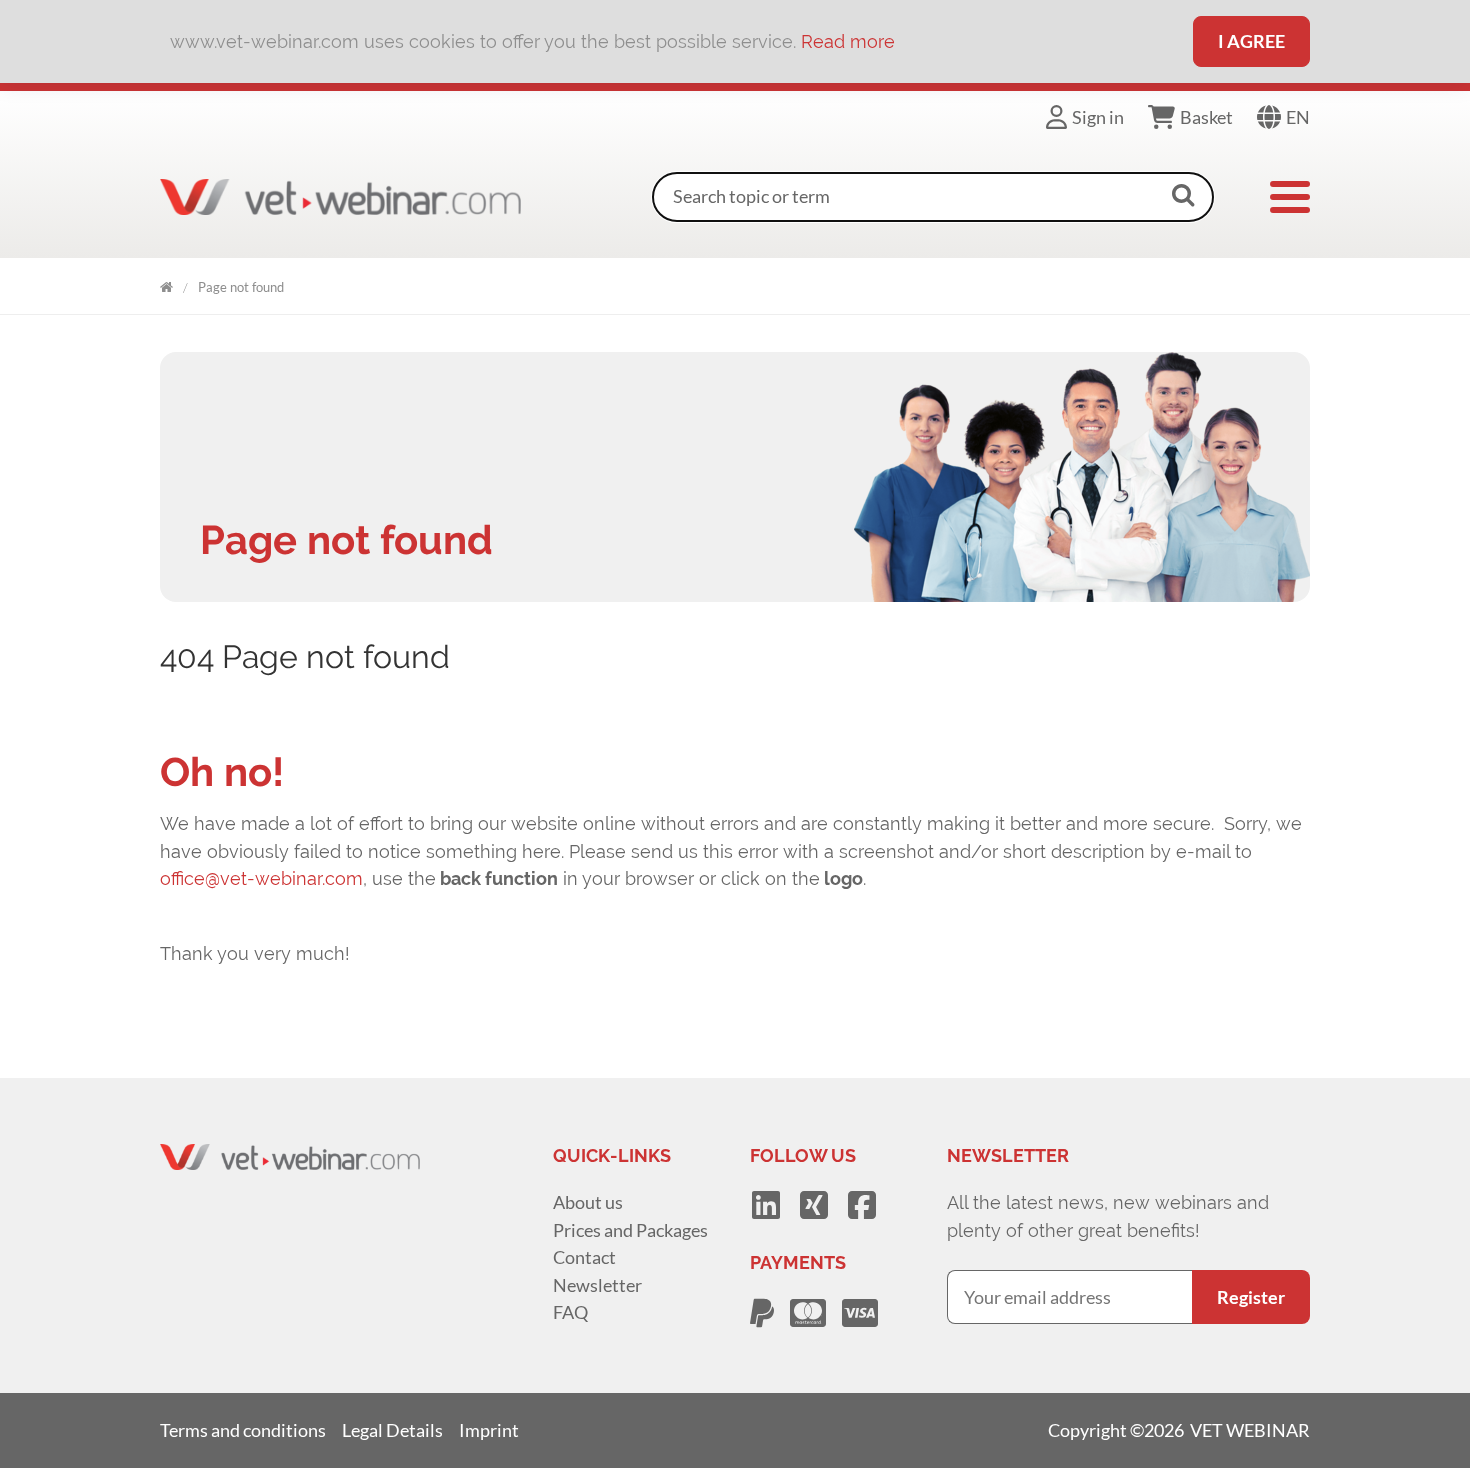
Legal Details (392, 1430)
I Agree (1251, 41)
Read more (848, 41)
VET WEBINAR (166, 283)
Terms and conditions (243, 1430)
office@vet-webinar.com (261, 878)
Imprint (489, 1430)
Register (1251, 1297)
